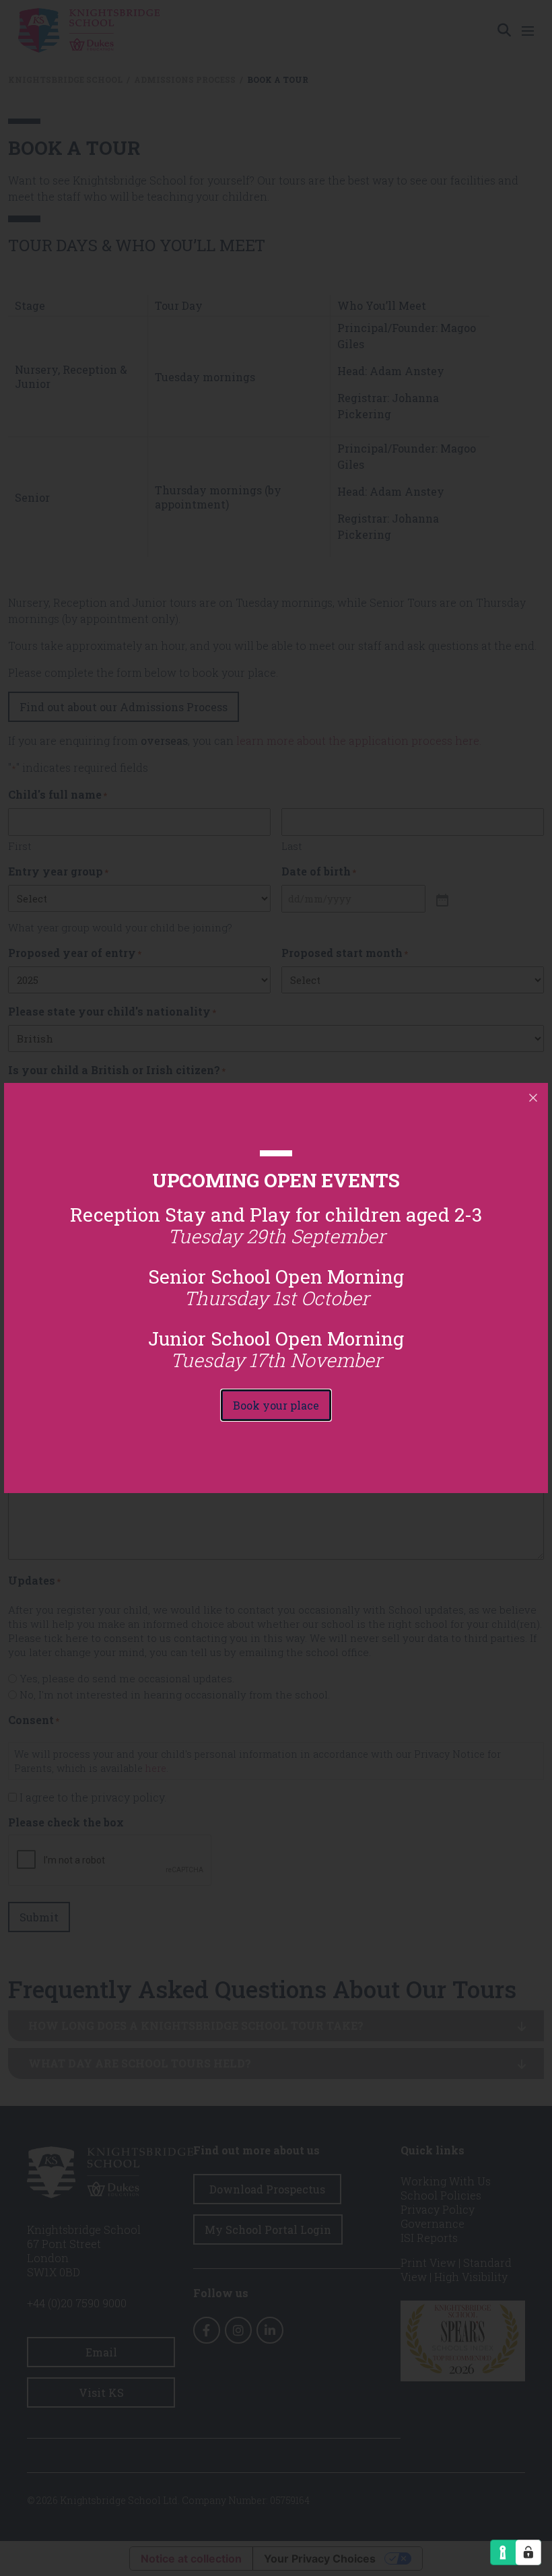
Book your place (276, 1405)
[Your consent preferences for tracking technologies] (528, 2552)
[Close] (533, 1098)
